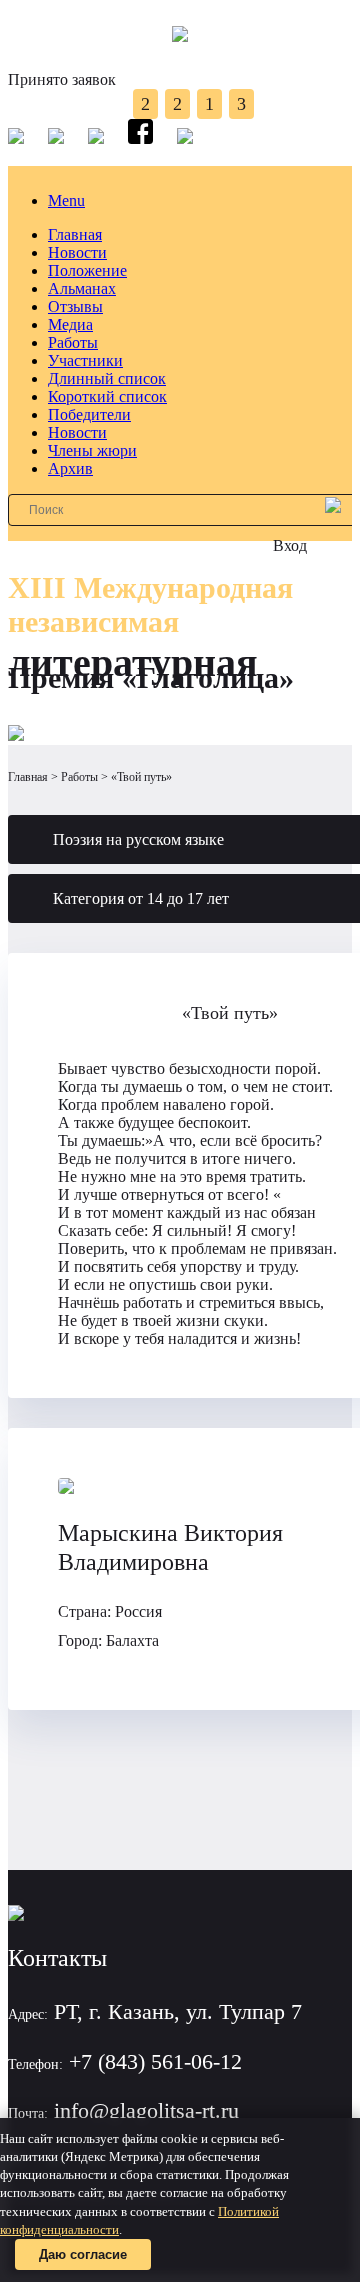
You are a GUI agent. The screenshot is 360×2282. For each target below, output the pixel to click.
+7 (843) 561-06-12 (155, 2061)
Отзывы (75, 306)
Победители (89, 414)
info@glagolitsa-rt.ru (146, 2110)
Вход (290, 545)
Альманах (82, 288)
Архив (70, 468)
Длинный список (107, 378)
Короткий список (107, 396)
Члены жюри (92, 450)
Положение (87, 270)
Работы (73, 342)
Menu (66, 200)
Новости (77, 252)
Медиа (70, 324)
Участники (85, 360)
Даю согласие (83, 2254)
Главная (75, 234)
